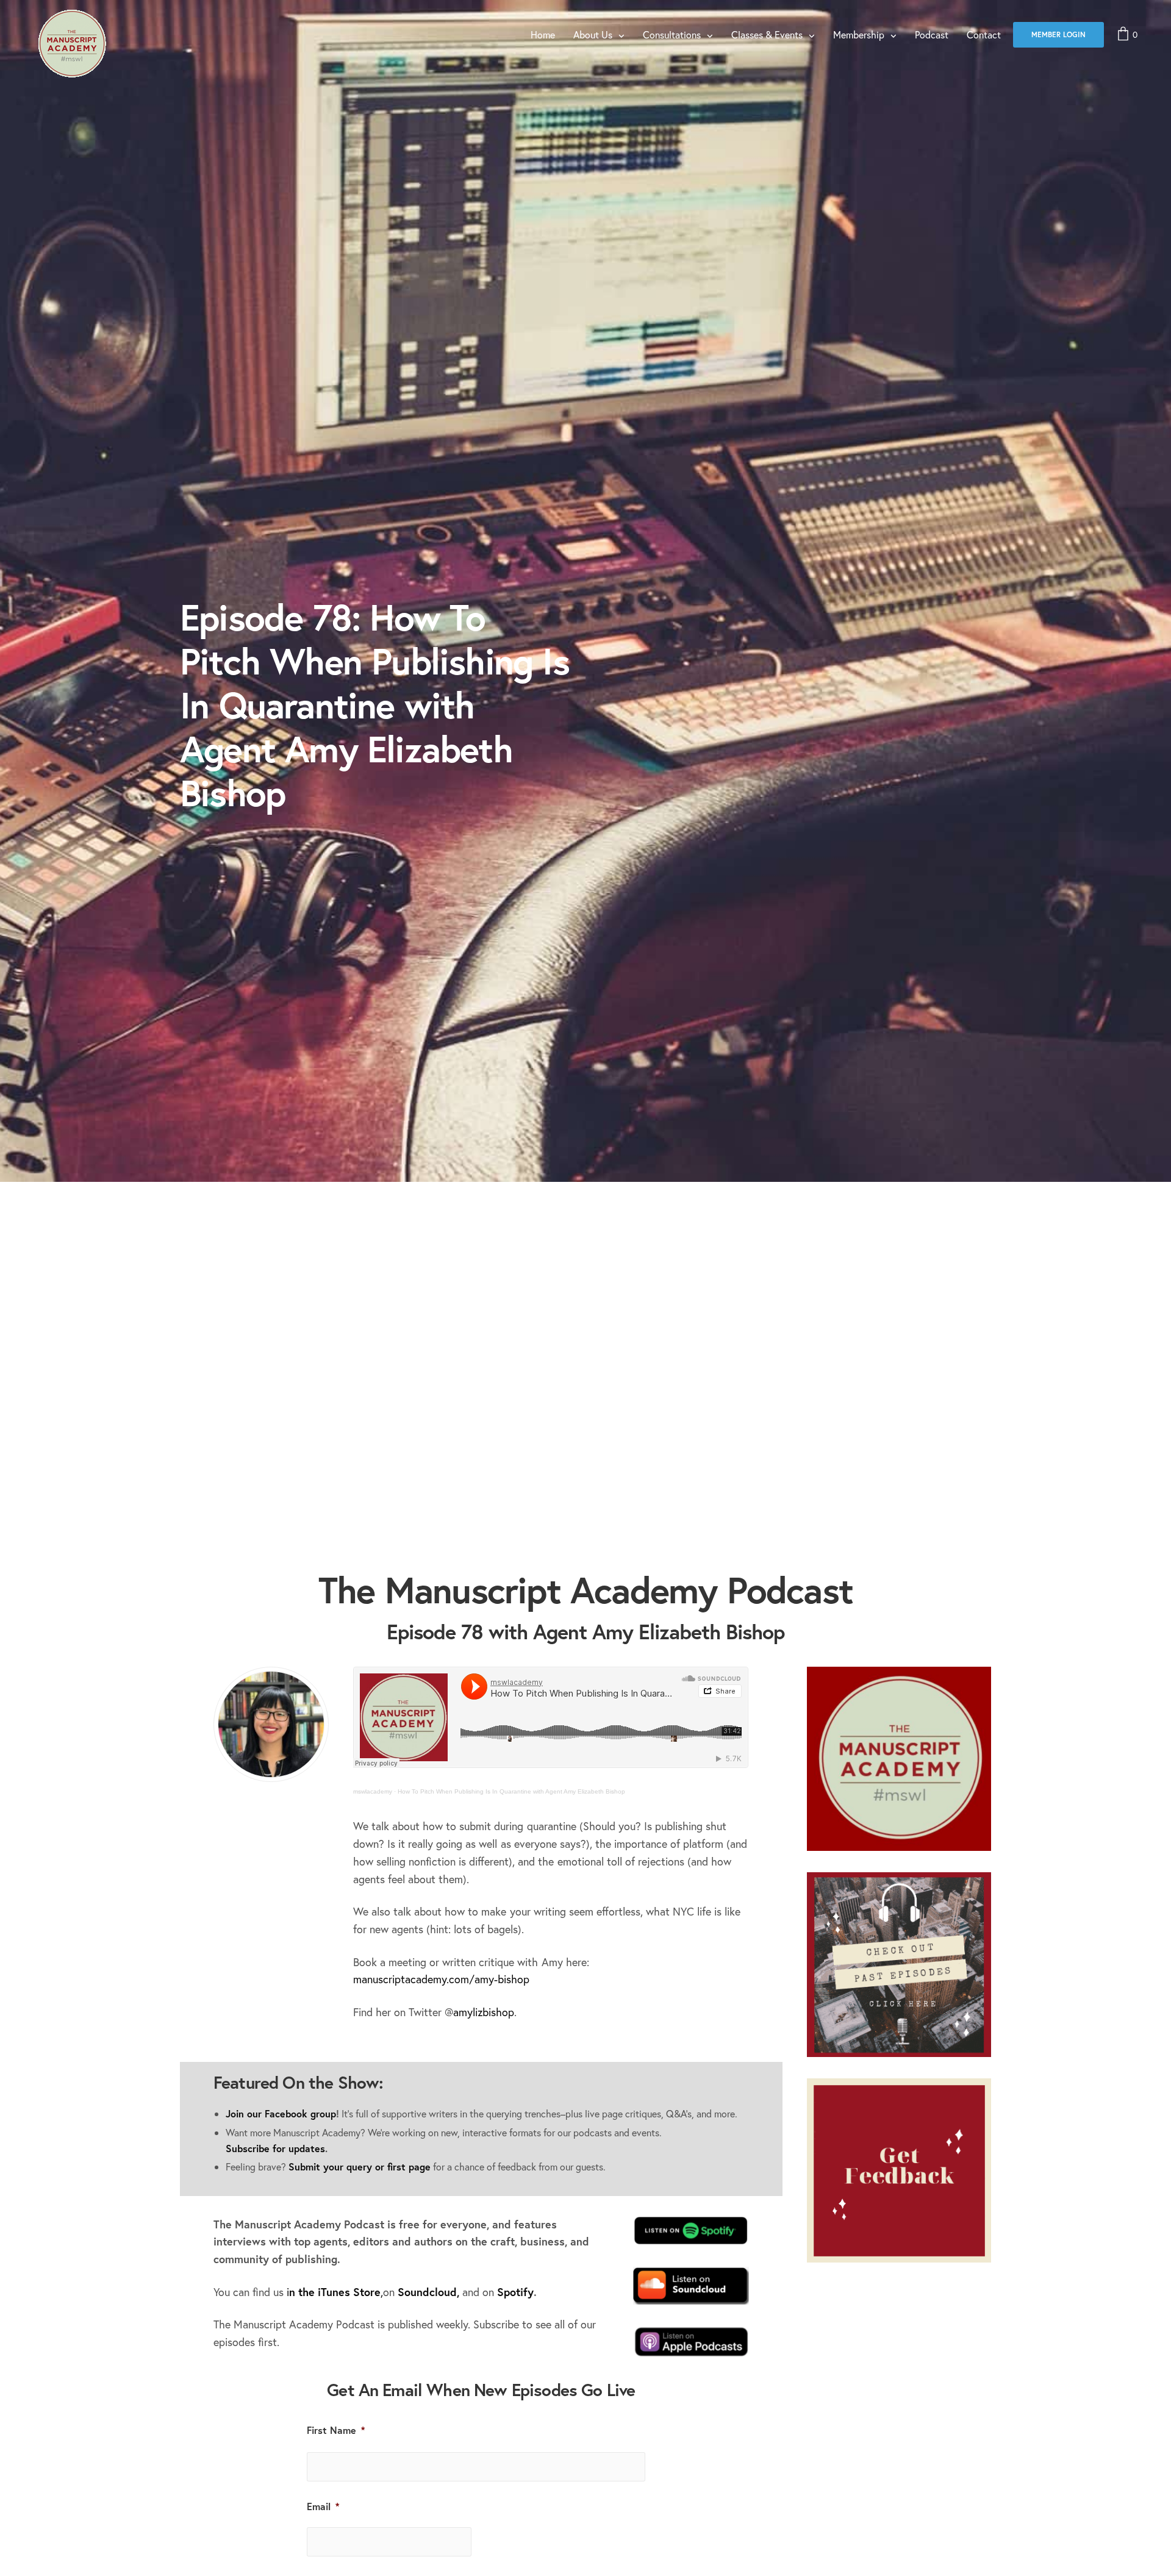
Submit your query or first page (360, 2166)
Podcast (932, 34)
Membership (859, 34)
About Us (593, 34)
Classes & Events (767, 34)
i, (335, 2292)
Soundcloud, (428, 2292)
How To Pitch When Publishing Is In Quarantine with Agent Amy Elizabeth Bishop (511, 1791)
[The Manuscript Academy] (71, 44)
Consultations (672, 34)
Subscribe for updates (275, 2148)
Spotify (515, 2292)
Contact (984, 34)
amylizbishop (484, 2012)
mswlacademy (373, 1791)
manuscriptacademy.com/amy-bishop (441, 1979)
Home (543, 34)
